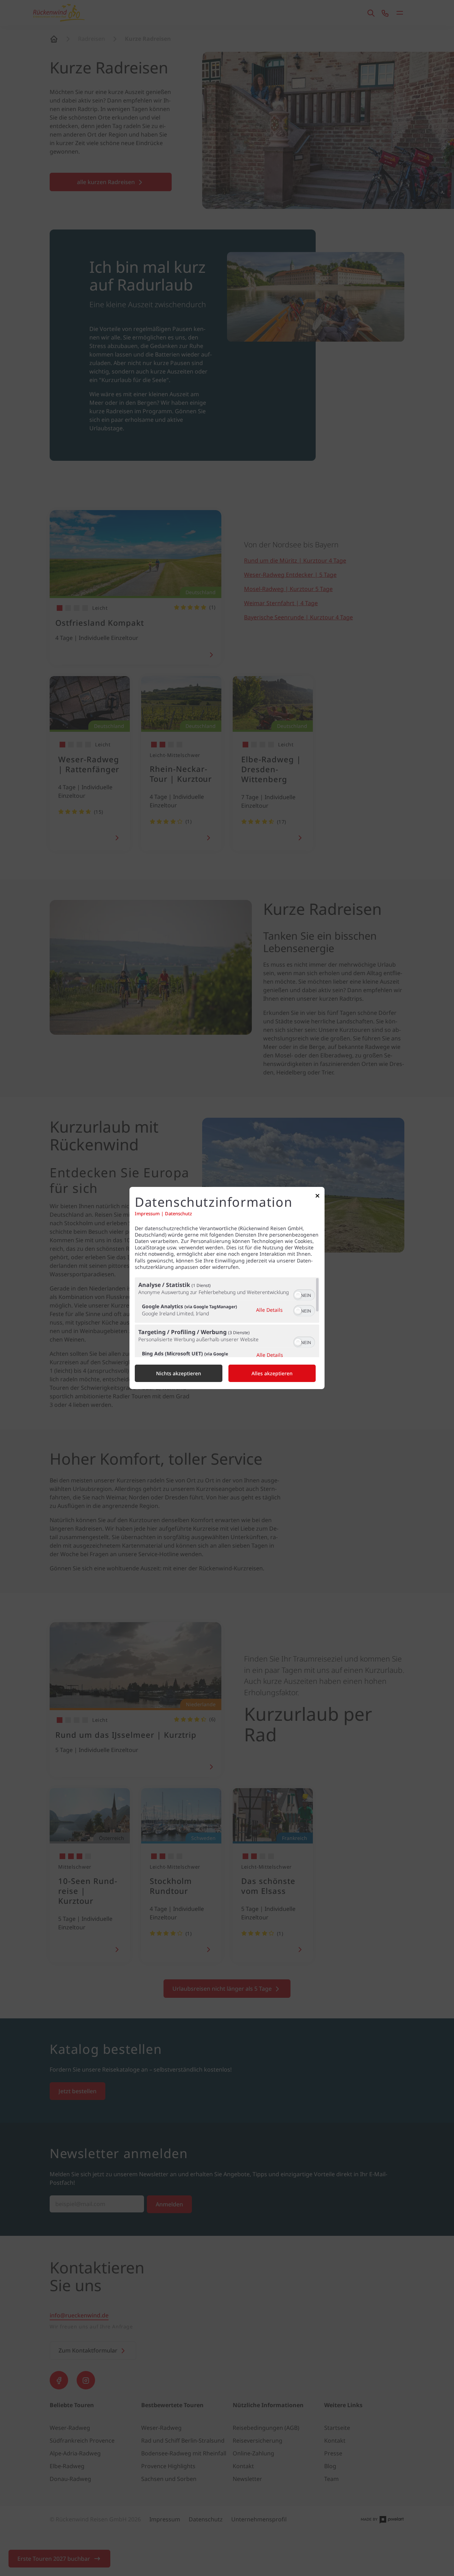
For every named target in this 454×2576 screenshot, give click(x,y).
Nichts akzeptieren (179, 1373)
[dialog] (227, 1288)
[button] (298, 1295)
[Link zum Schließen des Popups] (317, 1197)
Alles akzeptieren (272, 1373)
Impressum (147, 1214)
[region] (227, 1317)
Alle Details (269, 1310)
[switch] (304, 1294)
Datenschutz (178, 1214)
